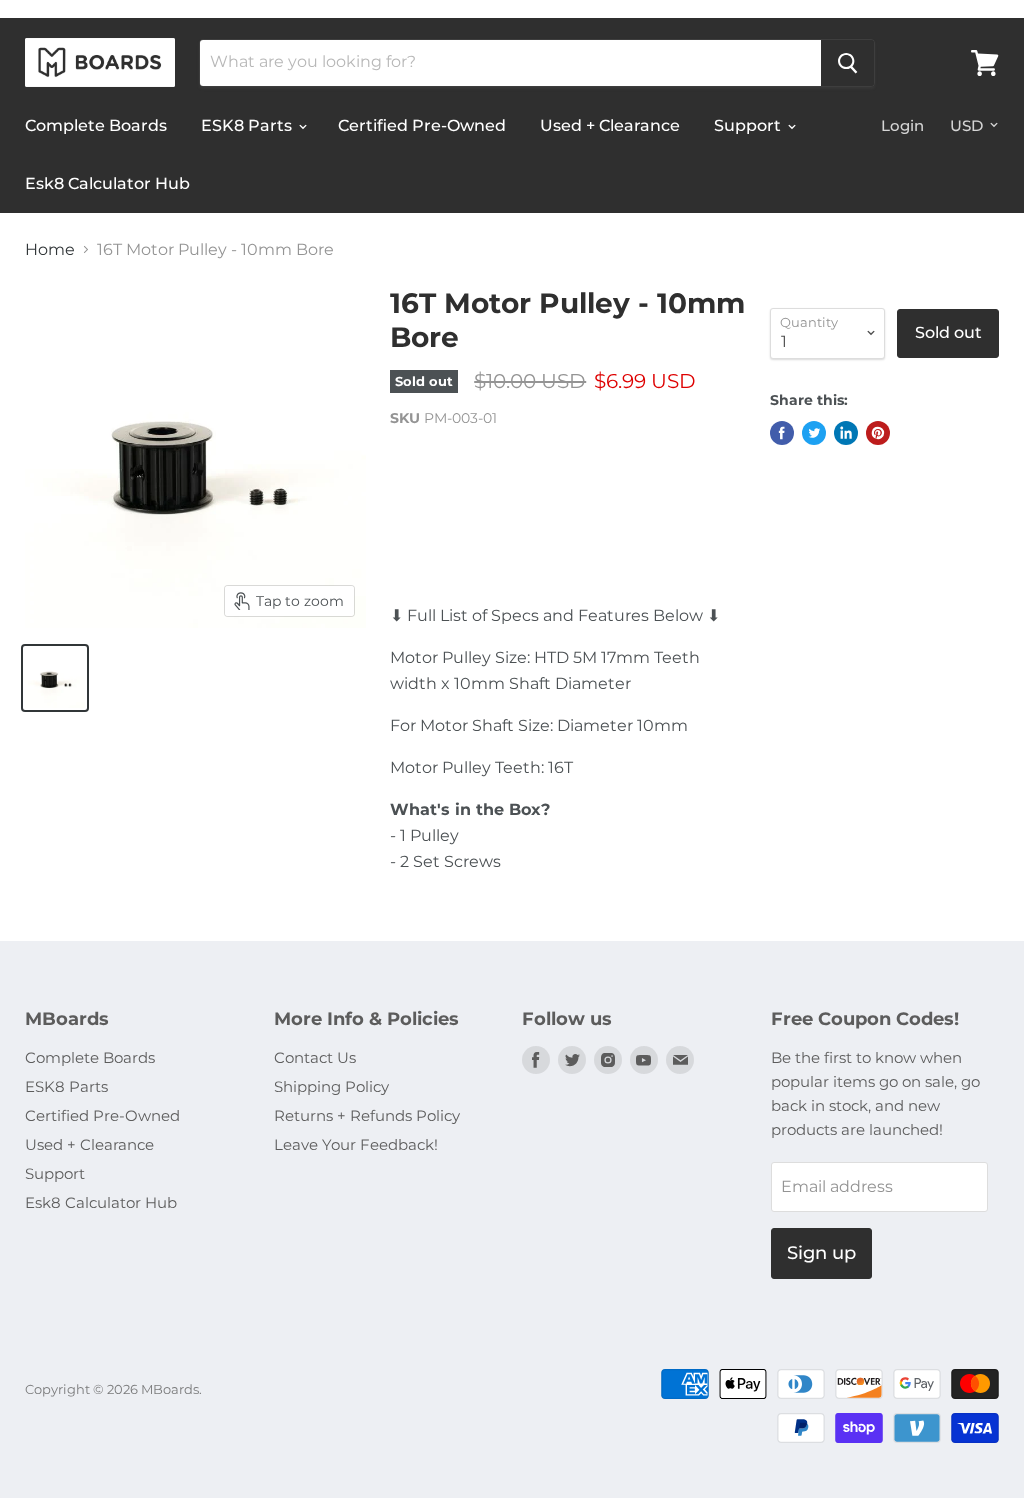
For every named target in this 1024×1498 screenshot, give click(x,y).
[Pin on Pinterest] (878, 433)
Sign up (821, 1253)
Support (749, 125)
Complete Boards (96, 125)
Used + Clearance (610, 125)
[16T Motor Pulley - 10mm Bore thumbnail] (55, 678)
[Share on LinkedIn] (846, 433)
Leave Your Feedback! (356, 1144)
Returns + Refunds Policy (367, 1115)
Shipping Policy (331, 1086)
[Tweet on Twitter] (814, 433)
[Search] (847, 63)
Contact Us (315, 1057)
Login (902, 125)
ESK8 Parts (248, 125)
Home (50, 250)
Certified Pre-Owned (422, 125)
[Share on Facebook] (782, 433)
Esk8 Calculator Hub (107, 183)
